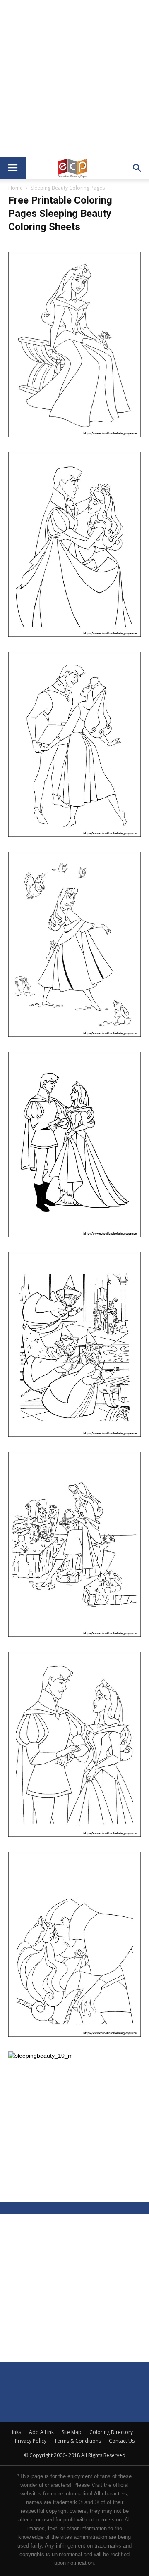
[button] (137, 168)
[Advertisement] (74, 78)
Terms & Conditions (78, 2441)
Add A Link (41, 2432)
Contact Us (122, 2441)
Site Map (72, 2432)
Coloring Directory (111, 2432)
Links (15, 2432)
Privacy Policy (31, 2441)
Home (16, 188)
